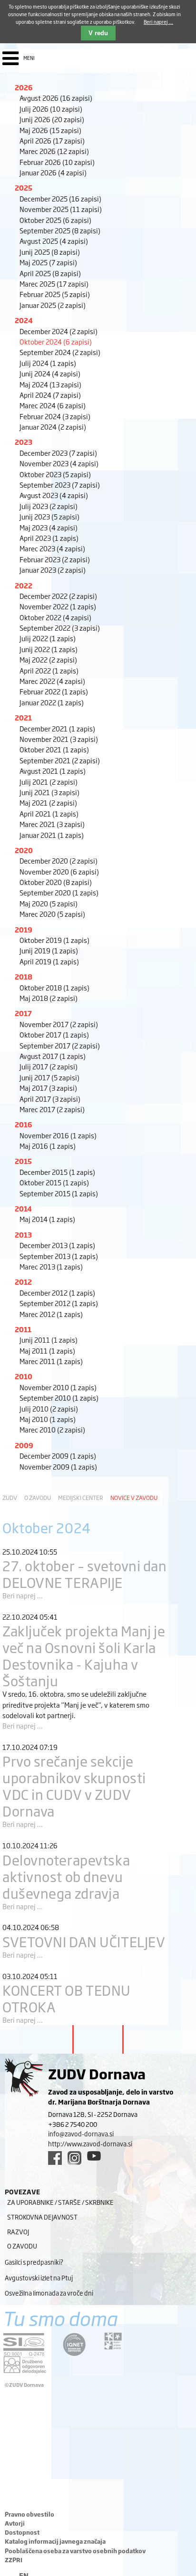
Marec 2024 (53, 405)
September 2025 (60, 230)
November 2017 (59, 1024)
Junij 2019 (49, 950)
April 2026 (52, 140)
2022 (24, 585)
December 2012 (57, 1293)
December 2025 (60, 198)
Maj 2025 (48, 262)
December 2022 (58, 596)
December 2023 (58, 453)
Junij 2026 (52, 119)
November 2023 (59, 463)
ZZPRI (14, 2560)
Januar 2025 (53, 305)
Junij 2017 (49, 1077)
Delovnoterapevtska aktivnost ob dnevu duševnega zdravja (66, 1876)
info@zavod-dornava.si (81, 2134)
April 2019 (49, 961)
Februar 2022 (54, 691)
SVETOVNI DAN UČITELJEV (84, 1941)
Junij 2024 (50, 373)
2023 (24, 442)
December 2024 (59, 331)
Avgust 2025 (54, 241)
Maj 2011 (47, 1350)
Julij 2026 (51, 109)
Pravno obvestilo (29, 2514)
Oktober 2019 (54, 940)
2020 (24, 850)
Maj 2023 (49, 527)
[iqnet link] (74, 2344)
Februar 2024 (55, 416)
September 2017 (60, 1045)
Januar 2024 (53, 427)
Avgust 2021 (53, 771)
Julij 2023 (49, 506)
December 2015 (57, 1172)
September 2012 (59, 1303)
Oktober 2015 (54, 1182)
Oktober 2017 (54, 1034)
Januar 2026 (53, 172)
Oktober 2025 (55, 220)
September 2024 (60, 352)
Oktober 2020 (56, 882)
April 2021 (49, 813)
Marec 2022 (52, 681)
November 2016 (58, 1135)
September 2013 (59, 1256)
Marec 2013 (51, 1266)
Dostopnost (22, 2532)
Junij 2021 (49, 792)
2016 (24, 1124)
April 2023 (49, 538)
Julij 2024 (48, 363)
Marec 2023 (52, 548)
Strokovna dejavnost (42, 2217)
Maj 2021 (48, 803)
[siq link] (24, 2344)
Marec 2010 (52, 1429)
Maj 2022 (48, 659)
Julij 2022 (48, 638)
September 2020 (59, 892)
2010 (24, 1376)
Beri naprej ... (23, 1595)
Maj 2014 (47, 1219)
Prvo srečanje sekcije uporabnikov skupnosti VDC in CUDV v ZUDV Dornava (74, 1786)
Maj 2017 (48, 1088)
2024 (24, 320)
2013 (23, 1235)
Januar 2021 (52, 835)
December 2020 (59, 860)
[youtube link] (94, 2156)
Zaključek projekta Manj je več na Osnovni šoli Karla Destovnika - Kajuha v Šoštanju (84, 1655)
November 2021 (59, 739)
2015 (23, 1161)
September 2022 (60, 628)
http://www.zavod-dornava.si (90, 2143)
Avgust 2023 (54, 495)
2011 (23, 1329)
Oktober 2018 (54, 987)
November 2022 (58, 606)
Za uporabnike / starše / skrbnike (60, 2202)
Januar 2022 (52, 702)
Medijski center (81, 1498)
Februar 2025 (55, 294)
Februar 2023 (55, 559)
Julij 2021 (49, 782)
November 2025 (61, 209)
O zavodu (38, 1498)
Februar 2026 (57, 162)
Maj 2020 (49, 903)
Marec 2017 (52, 1109)
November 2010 (58, 1387)
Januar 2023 (53, 570)
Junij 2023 (49, 516)
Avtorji (15, 2523)
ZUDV (10, 1498)
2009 (24, 1445)
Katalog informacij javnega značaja (55, 2541)
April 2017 (50, 1099)
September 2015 (59, 1193)
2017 (23, 1013)
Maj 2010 (48, 1419)
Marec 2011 (51, 1361)
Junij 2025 (50, 252)
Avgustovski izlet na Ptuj (39, 2278)
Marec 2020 (52, 914)
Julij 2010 (49, 1408)
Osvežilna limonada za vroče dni (49, 2293)
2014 (23, 1208)
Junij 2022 (49, 649)
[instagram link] (74, 2158)
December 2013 (57, 1245)
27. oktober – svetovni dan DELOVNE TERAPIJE (85, 1574)
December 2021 (57, 728)
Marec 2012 (51, 1314)
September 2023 (60, 485)
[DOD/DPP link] (113, 2341)
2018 (24, 976)
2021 (23, 717)
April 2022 (49, 670)
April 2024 (50, 395)
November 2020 (59, 871)
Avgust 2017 (53, 1056)
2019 (24, 929)
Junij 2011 (49, 1340)
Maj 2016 (48, 1146)
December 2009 (58, 1456)
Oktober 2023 (55, 474)
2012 (23, 1282)
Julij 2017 (49, 1066)
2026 (24, 87)
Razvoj (18, 2231)
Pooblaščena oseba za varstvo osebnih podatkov (75, 2551)
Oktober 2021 (54, 749)
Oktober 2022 (55, 617)
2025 (24, 187)
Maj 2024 (50, 384)
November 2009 (58, 1466)
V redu (98, 33)
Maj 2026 (50, 130)
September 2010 (59, 1398)
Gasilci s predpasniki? (34, 2262)
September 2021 (60, 760)
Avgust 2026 (56, 98)
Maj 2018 (49, 998)
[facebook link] (55, 2158)
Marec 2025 (54, 284)
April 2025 (50, 273)
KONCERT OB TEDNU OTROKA (67, 1998)
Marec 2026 (54, 151)
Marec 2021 (52, 824)
